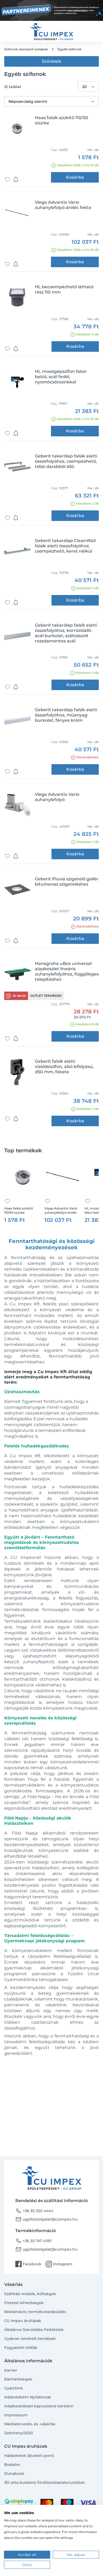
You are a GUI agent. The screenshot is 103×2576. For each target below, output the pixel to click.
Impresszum (16, 2415)
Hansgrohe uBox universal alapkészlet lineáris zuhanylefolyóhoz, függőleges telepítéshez (67, 971)
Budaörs (12, 2465)
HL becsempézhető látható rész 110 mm (64, 289)
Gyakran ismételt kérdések (30, 2339)
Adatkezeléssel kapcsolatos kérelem (39, 2406)
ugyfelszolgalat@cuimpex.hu (46, 2219)
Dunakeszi (14, 2473)
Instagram (59, 2264)
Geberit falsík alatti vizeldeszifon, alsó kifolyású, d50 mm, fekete (64, 1067)
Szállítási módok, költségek (30, 2294)
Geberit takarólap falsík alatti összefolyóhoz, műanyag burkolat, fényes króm (66, 715)
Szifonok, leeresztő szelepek (26, 49)
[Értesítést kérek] (16, 179)
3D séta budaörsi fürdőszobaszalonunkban (45, 2482)
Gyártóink (14, 2388)
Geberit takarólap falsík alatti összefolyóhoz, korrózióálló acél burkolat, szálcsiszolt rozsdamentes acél (66, 633)
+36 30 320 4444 (34, 2211)
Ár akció (19, 996)
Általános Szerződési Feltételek (34, 2330)
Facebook (28, 2264)
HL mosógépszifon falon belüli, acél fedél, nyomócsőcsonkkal (61, 377)
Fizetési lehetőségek (24, 2303)
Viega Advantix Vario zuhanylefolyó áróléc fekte (63, 205)
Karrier (11, 2370)
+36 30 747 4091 (33, 2241)
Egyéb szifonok (69, 49)
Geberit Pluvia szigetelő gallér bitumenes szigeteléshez (67, 882)
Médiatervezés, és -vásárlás (30, 2424)
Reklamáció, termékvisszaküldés (35, 2312)
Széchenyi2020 (18, 2433)
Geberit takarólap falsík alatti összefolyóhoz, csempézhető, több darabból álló (66, 461)
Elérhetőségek (18, 2379)
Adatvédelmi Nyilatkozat (28, 2397)
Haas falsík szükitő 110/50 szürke (62, 120)
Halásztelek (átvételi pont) (29, 2456)
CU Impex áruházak (23, 2321)
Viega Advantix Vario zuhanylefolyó (57, 797)
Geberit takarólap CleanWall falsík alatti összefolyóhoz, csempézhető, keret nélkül (65, 546)
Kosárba (75, 177)
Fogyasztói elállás (21, 2348)
